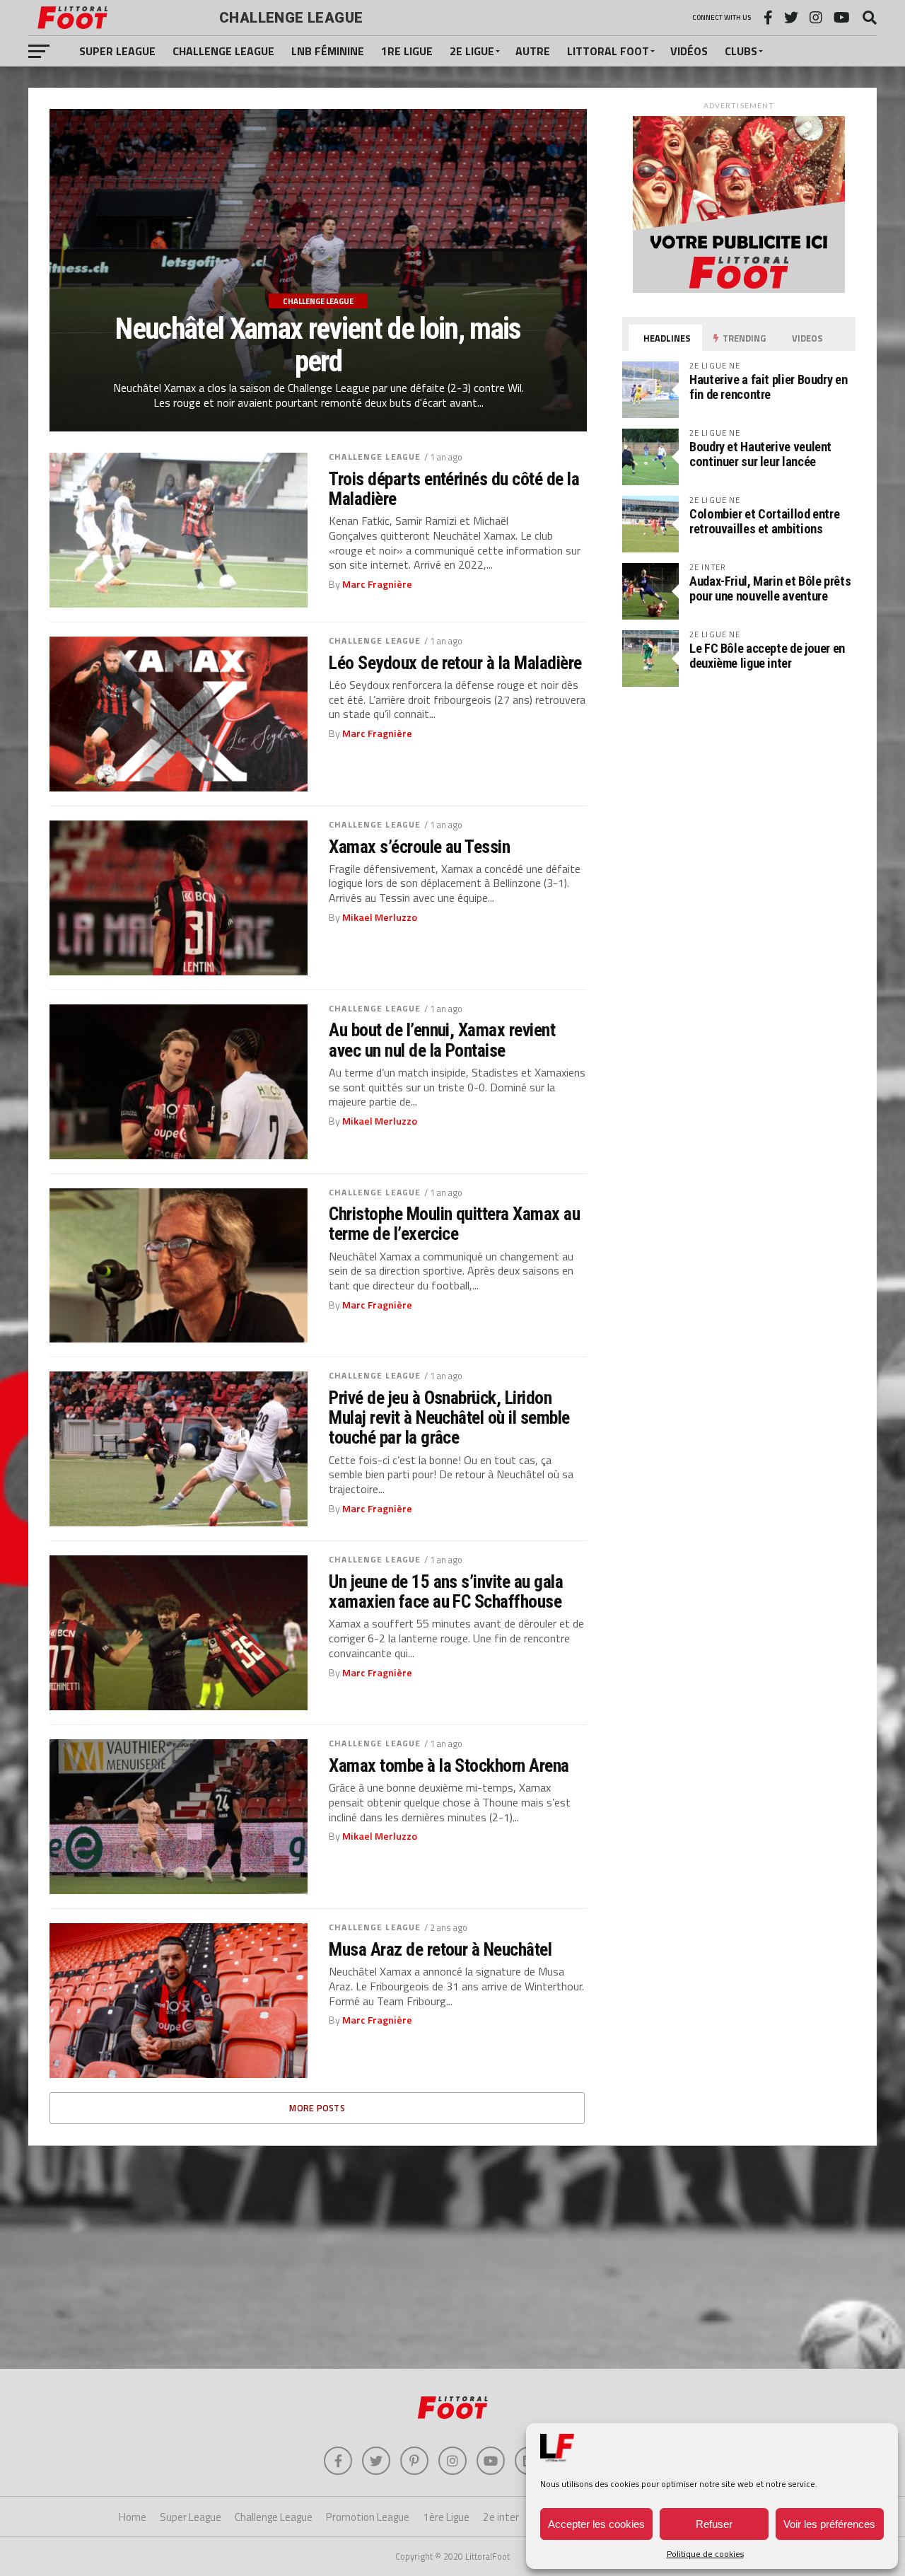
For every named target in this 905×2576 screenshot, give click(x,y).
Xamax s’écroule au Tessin (419, 847)
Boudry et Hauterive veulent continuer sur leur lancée (760, 454)
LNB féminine (328, 51)
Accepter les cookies (596, 2524)
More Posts (317, 2108)
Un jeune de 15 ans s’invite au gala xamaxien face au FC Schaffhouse (446, 1591)
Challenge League (223, 51)
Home (133, 2517)
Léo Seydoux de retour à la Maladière (455, 663)
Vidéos (689, 51)
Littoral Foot (608, 51)
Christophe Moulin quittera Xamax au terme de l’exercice (454, 1224)
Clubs (741, 51)
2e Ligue (472, 51)
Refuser (714, 2524)
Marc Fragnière (377, 584)
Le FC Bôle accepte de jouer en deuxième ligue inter (767, 655)
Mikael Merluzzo (380, 917)
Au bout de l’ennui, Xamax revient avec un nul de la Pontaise (442, 1040)
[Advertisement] (452, 2256)
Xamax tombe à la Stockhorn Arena (449, 1765)
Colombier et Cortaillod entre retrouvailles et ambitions (764, 521)
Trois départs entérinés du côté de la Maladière (454, 489)
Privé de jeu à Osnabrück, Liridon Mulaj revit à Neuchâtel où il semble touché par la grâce (449, 1417)
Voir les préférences (829, 2524)
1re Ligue (407, 51)
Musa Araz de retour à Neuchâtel (440, 1949)
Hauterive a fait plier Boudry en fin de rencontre (768, 387)
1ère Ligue (446, 2517)
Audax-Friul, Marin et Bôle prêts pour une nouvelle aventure (770, 588)
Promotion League (368, 2517)
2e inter (501, 2517)
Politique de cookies (705, 2554)
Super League (117, 51)
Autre (533, 51)
